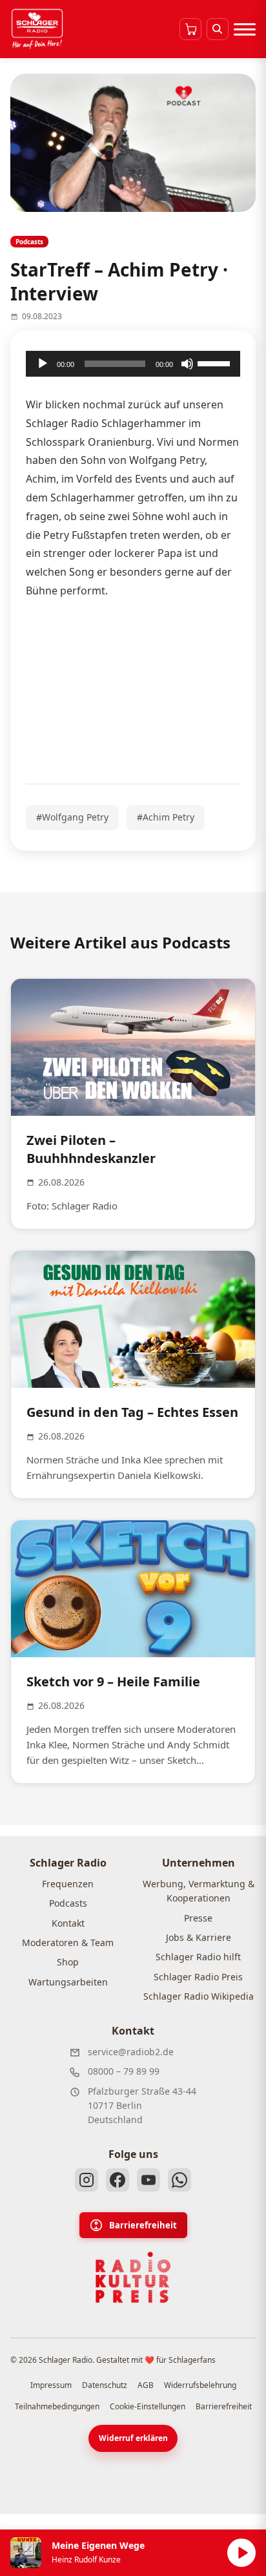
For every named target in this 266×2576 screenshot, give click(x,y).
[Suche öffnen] (218, 29)
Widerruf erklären (133, 2438)
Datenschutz (105, 2385)
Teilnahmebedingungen (57, 2406)
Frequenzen (68, 1884)
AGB (146, 2385)
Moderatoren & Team (68, 1942)
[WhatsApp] (179, 2180)
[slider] (216, 362)
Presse (198, 1918)
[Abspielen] (241, 2553)
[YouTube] (148, 2180)
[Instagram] (87, 2180)
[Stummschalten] (187, 364)
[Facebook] (118, 2180)
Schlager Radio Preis (198, 1977)
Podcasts (68, 1903)
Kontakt (68, 1923)
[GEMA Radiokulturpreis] (133, 2278)
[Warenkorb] (190, 29)
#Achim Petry (166, 817)
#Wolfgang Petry (72, 817)
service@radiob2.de (131, 2052)
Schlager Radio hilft (198, 1957)
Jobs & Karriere (199, 1937)
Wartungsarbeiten (68, 1982)
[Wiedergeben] (43, 364)
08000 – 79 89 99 (124, 2071)
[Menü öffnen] (245, 29)
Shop (68, 1962)
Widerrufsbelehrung (200, 2385)
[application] (133, 364)
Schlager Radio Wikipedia (199, 1996)
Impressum (51, 2385)
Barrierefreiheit (143, 2225)
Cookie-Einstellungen (148, 2406)
